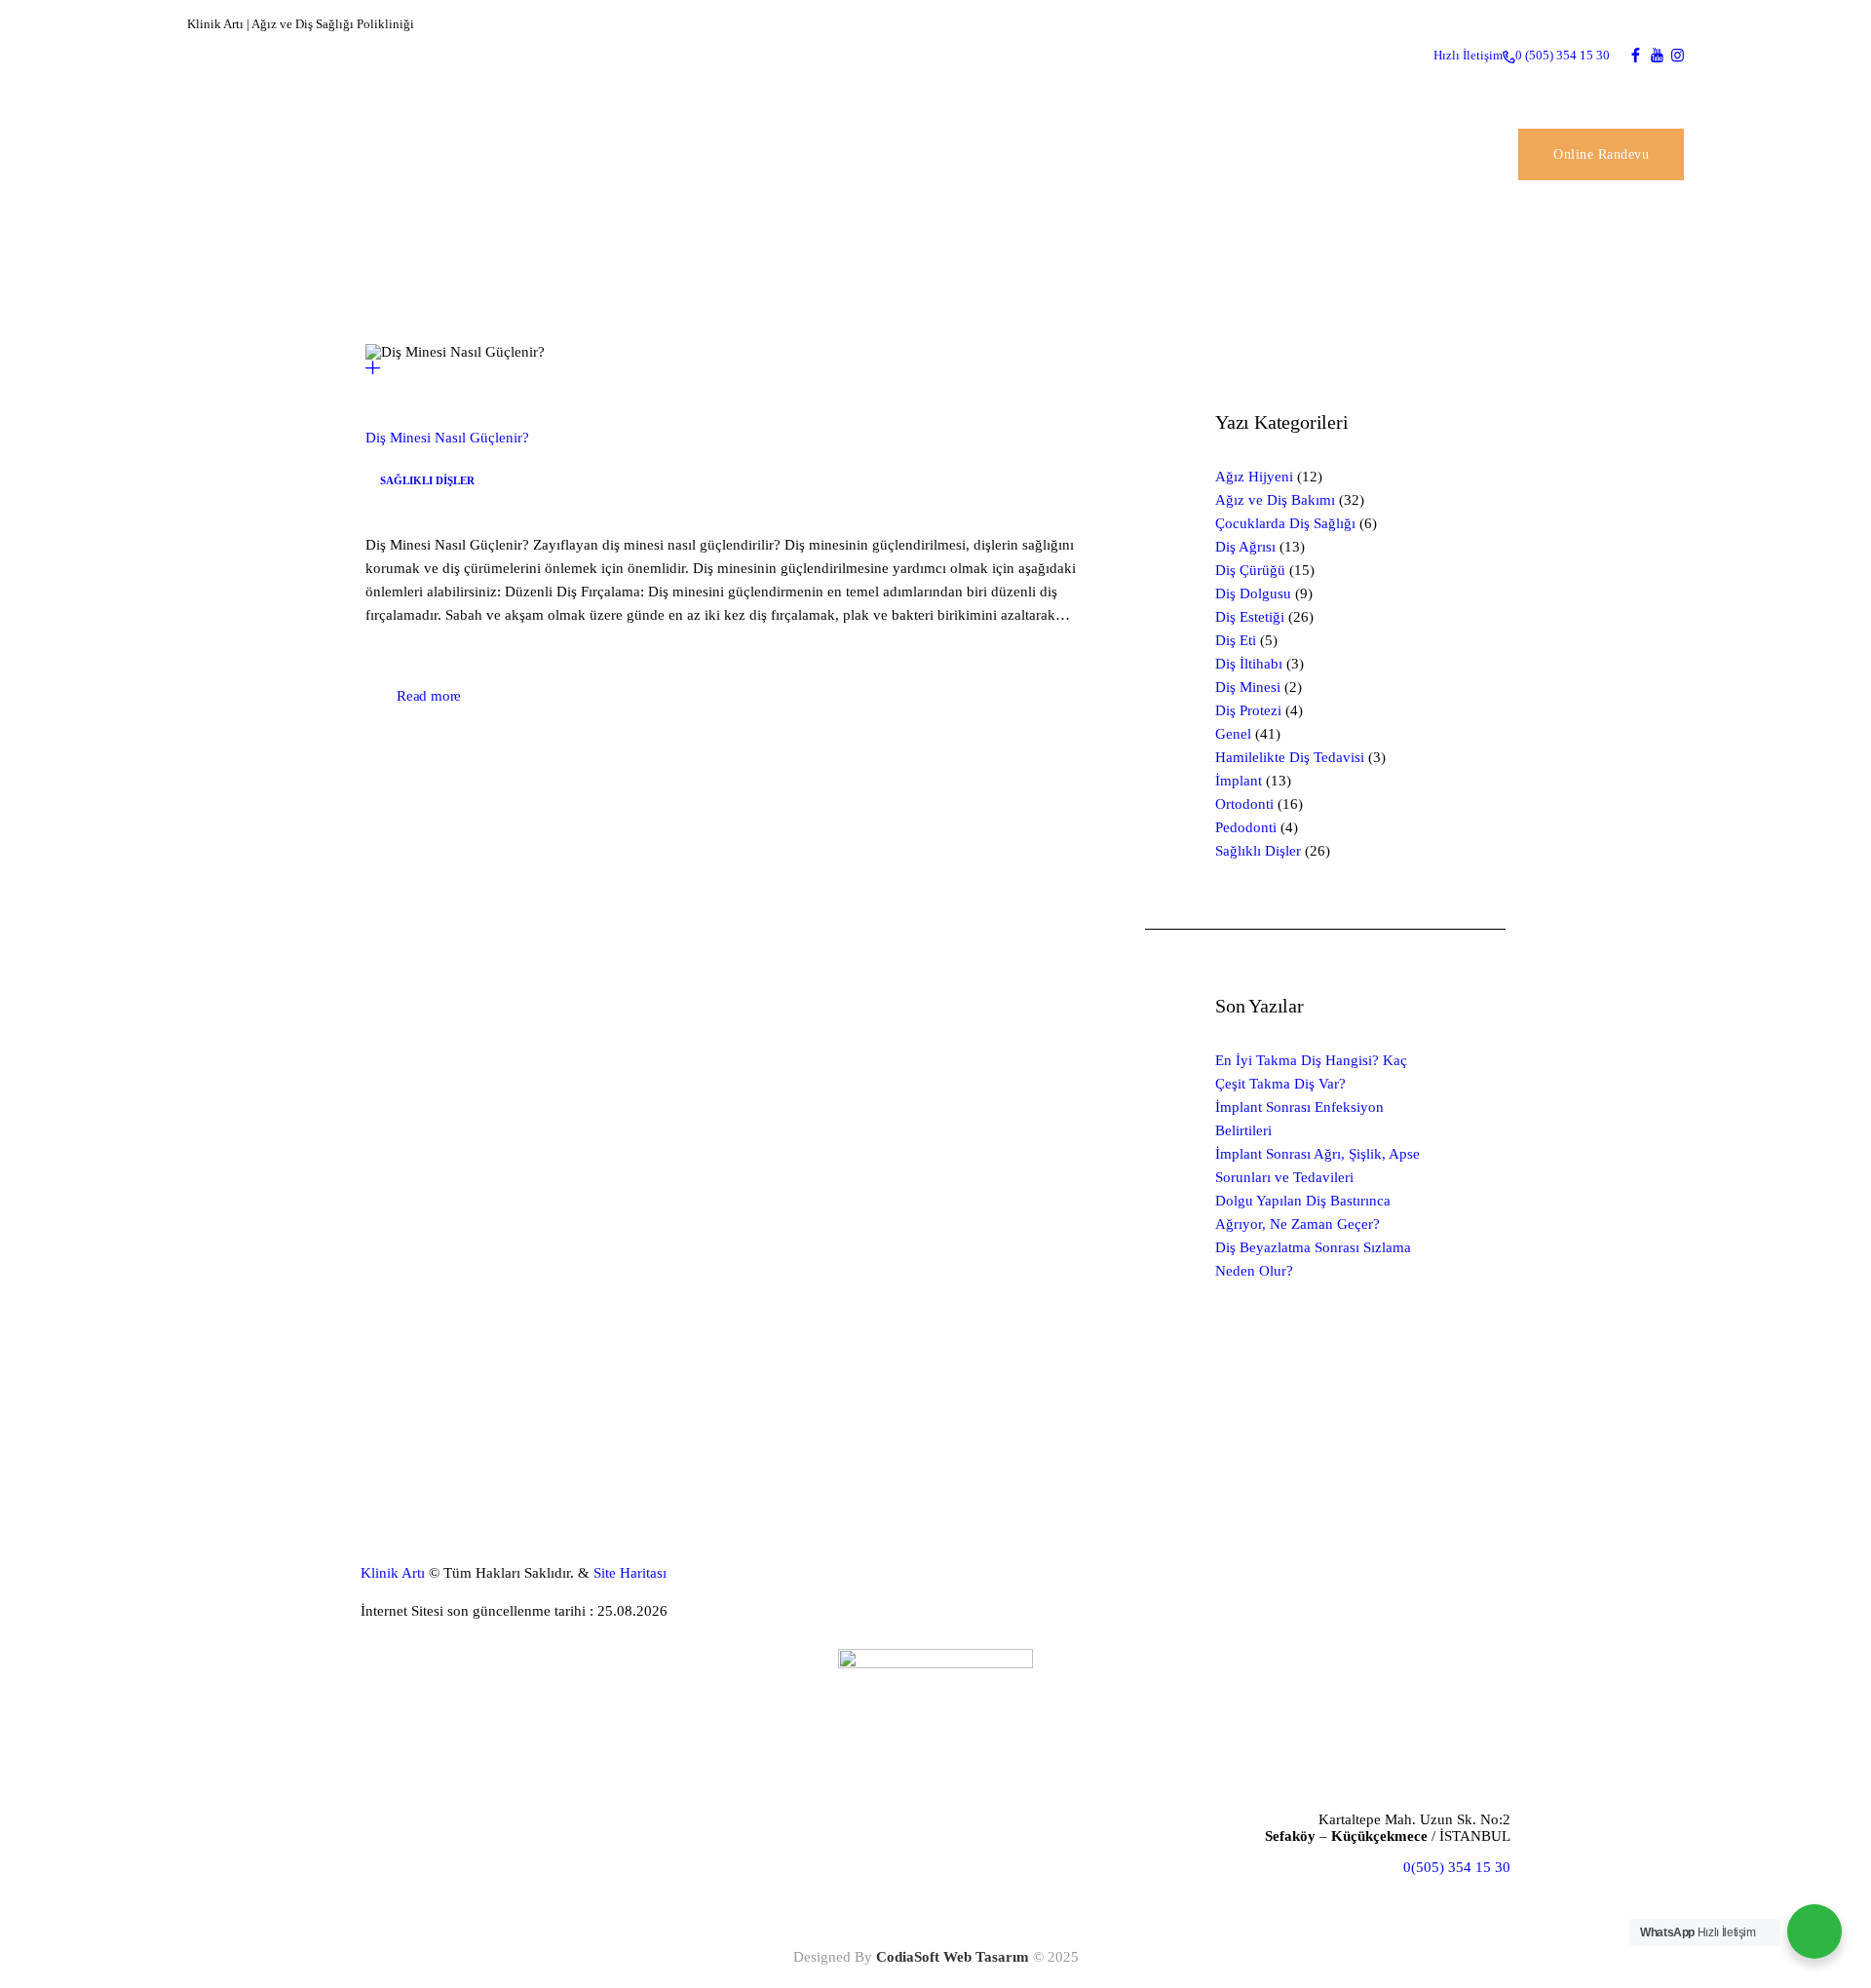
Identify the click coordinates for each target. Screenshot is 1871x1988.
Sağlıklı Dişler (427, 480)
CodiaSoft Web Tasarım (953, 1957)
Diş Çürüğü (1250, 570)
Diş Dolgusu (1253, 593)
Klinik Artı (393, 1573)
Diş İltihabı (1249, 664)
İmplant (1239, 781)
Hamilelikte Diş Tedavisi (1290, 757)
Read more (429, 696)
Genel (1233, 734)
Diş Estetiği (1250, 617)
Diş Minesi (1248, 687)
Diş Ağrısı (1245, 547)
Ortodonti (1244, 804)
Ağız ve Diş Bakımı (1275, 500)
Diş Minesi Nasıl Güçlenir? (447, 438)
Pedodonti (1246, 827)
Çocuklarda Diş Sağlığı (1285, 523)
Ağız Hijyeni (1254, 477)
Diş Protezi (1248, 710)
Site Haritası (630, 1573)
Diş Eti (1236, 640)
